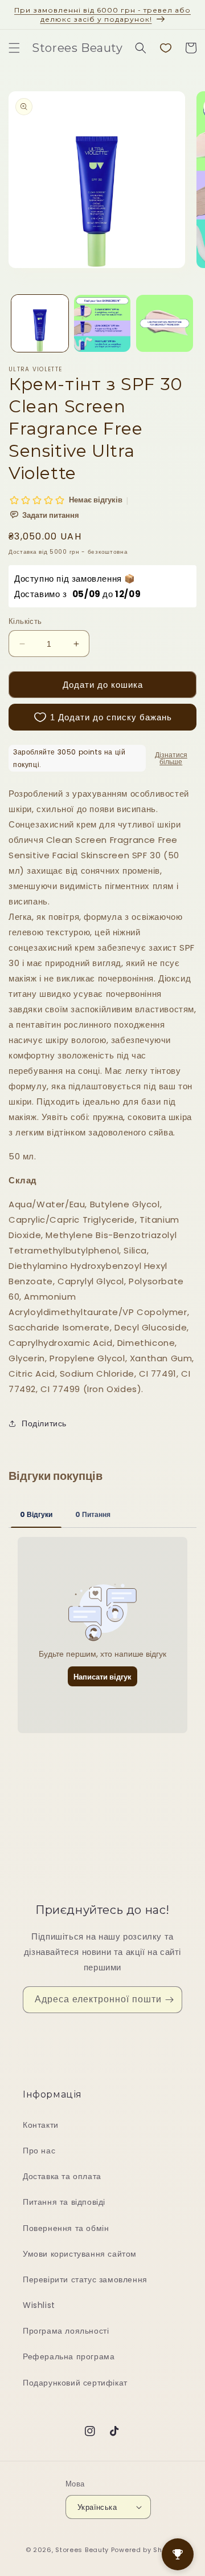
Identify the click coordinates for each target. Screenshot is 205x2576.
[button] (14, 48)
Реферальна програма (69, 2356)
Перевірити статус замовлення (85, 2279)
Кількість (25, 621)
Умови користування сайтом (80, 2254)
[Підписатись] (169, 2000)
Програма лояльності (66, 2331)
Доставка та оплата (62, 2176)
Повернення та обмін (66, 2228)
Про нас (39, 2151)
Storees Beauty (83, 2550)
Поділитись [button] (44, 1423)
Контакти (41, 2125)
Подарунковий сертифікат (75, 2383)
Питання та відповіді (64, 2202)
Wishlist (39, 2305)
